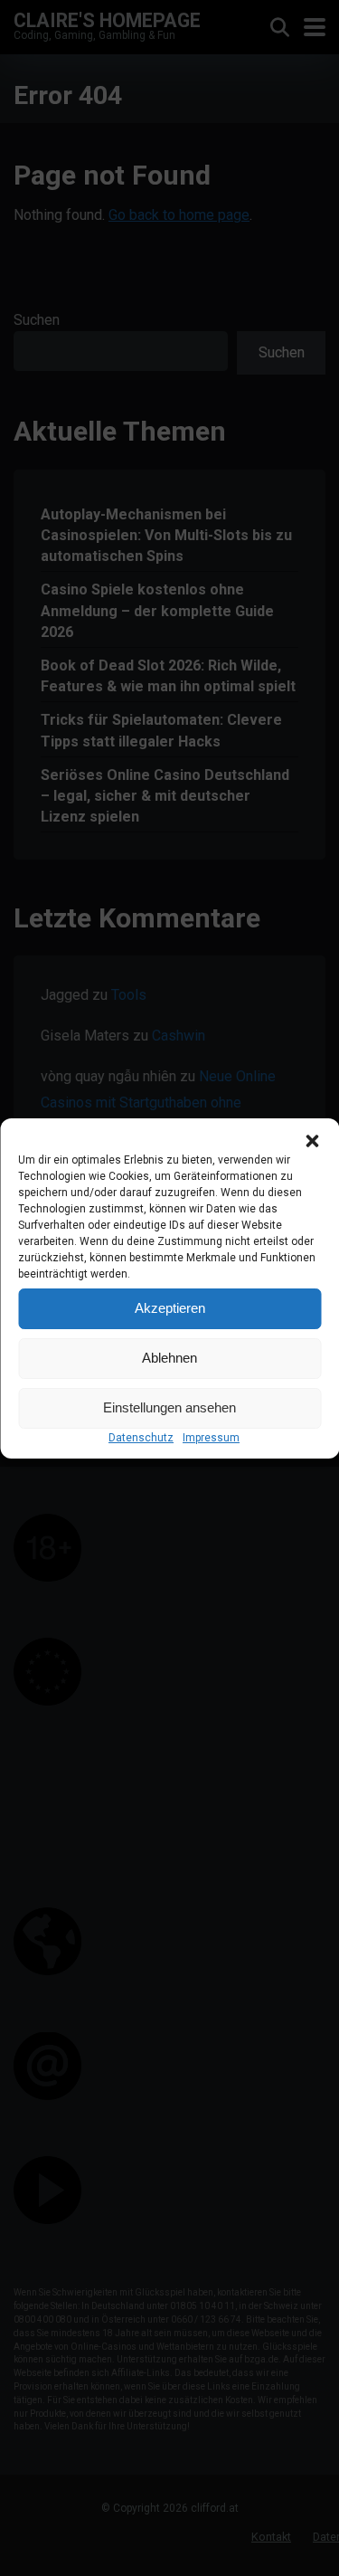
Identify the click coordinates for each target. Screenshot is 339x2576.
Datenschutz (141, 1438)
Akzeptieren (170, 1308)
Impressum (211, 1438)
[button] (312, 1141)
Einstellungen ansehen (169, 1407)
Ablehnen (169, 1358)
